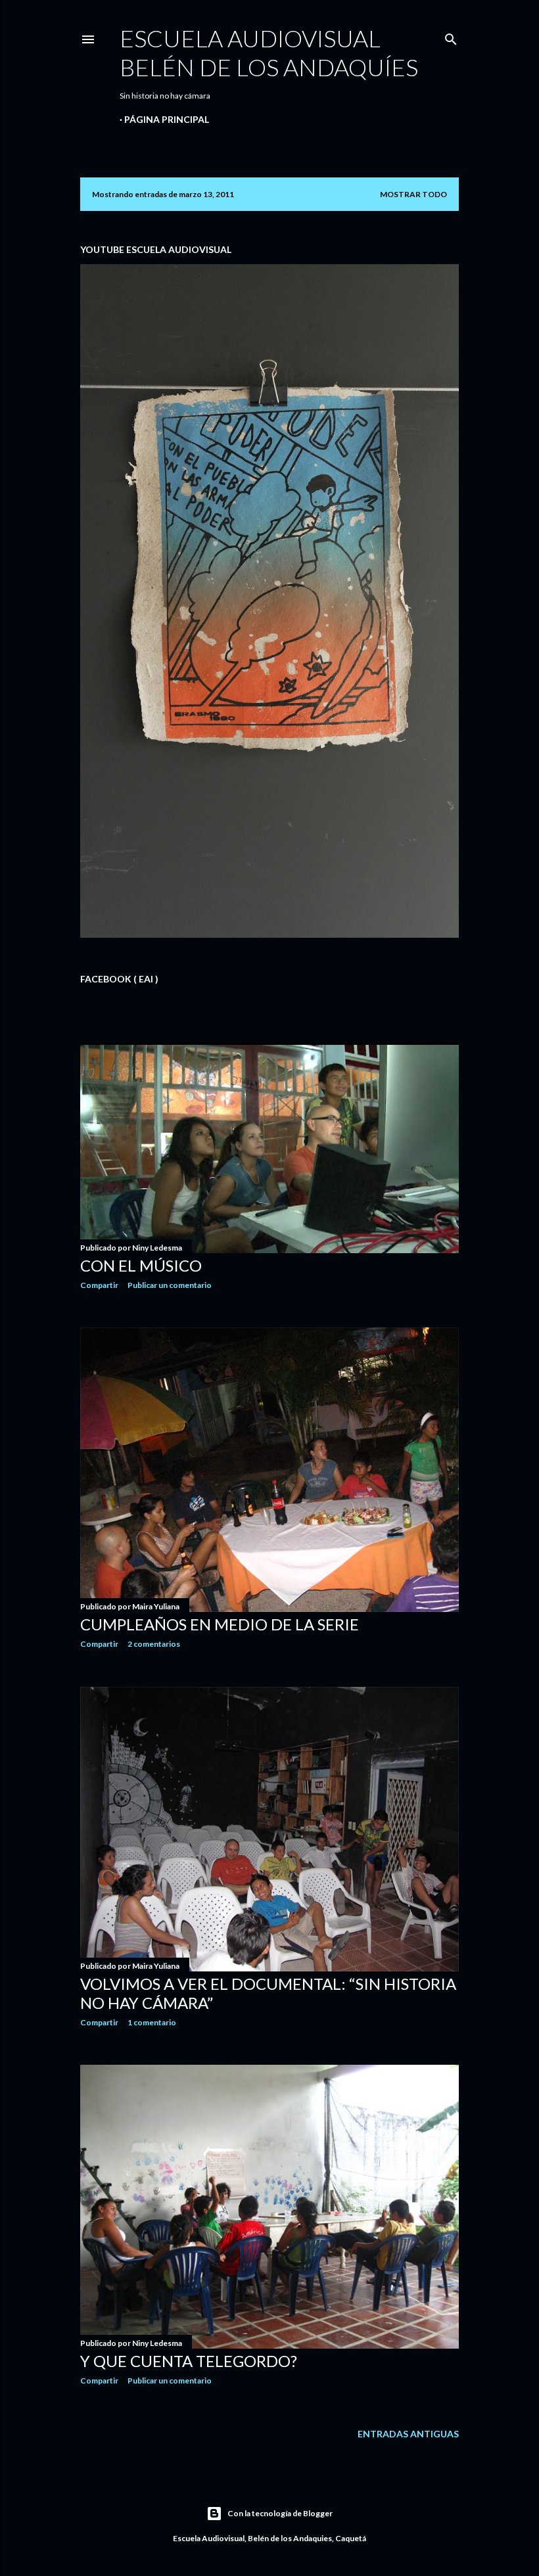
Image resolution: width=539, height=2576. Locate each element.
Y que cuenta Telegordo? (189, 2361)
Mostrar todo (413, 194)
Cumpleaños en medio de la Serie (220, 1624)
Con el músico (141, 1265)
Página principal (167, 119)
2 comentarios (154, 1644)
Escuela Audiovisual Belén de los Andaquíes (269, 53)
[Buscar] (451, 36)
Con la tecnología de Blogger (280, 2513)
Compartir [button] (99, 1285)
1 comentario (152, 2022)
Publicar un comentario (170, 1285)
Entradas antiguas (408, 2434)
